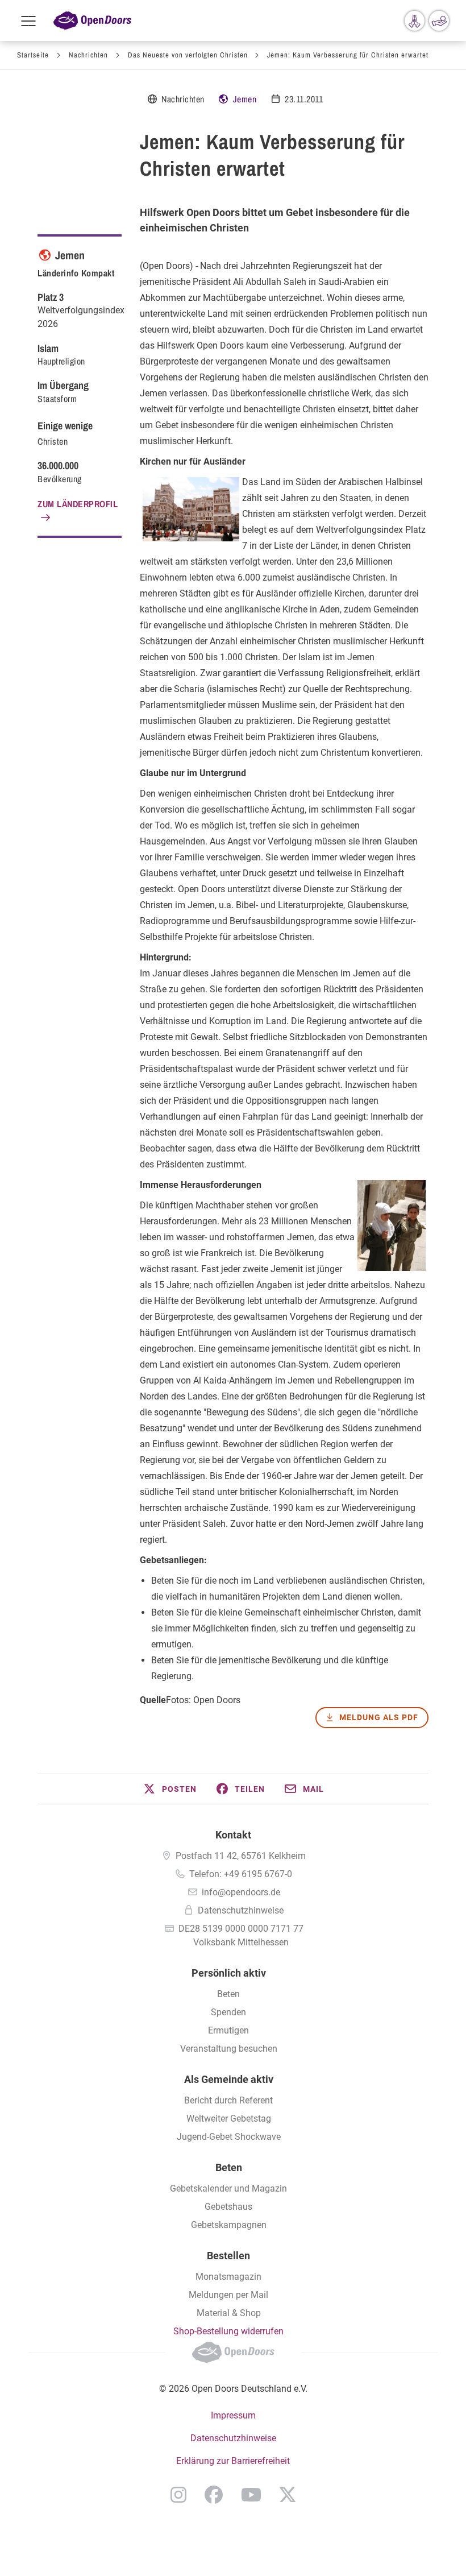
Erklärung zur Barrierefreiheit (233, 2461)
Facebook (214, 2495)
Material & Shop (229, 2313)
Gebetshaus (228, 2207)
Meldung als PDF (379, 1717)
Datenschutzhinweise (241, 1910)
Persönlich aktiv (229, 1973)
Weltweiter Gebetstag (229, 2119)
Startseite (33, 55)
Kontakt (233, 1835)
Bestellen (228, 2256)
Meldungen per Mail (228, 2295)
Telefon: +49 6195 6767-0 (241, 1874)
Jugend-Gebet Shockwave (229, 2137)
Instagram (178, 2495)
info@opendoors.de (241, 1892)
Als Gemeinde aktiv (229, 2079)
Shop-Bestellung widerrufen (228, 2331)
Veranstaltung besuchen (229, 2049)
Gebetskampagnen (229, 2225)
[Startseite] (92, 21)
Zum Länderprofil (78, 504)
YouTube (251, 2495)
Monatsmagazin (228, 2277)
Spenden (228, 2012)
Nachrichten (88, 55)
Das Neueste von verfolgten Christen (188, 55)
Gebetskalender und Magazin (228, 2188)
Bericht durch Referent (228, 2100)
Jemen (245, 99)
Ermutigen (228, 2030)
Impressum (233, 2415)
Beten (228, 1994)
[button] (169, 1789)
